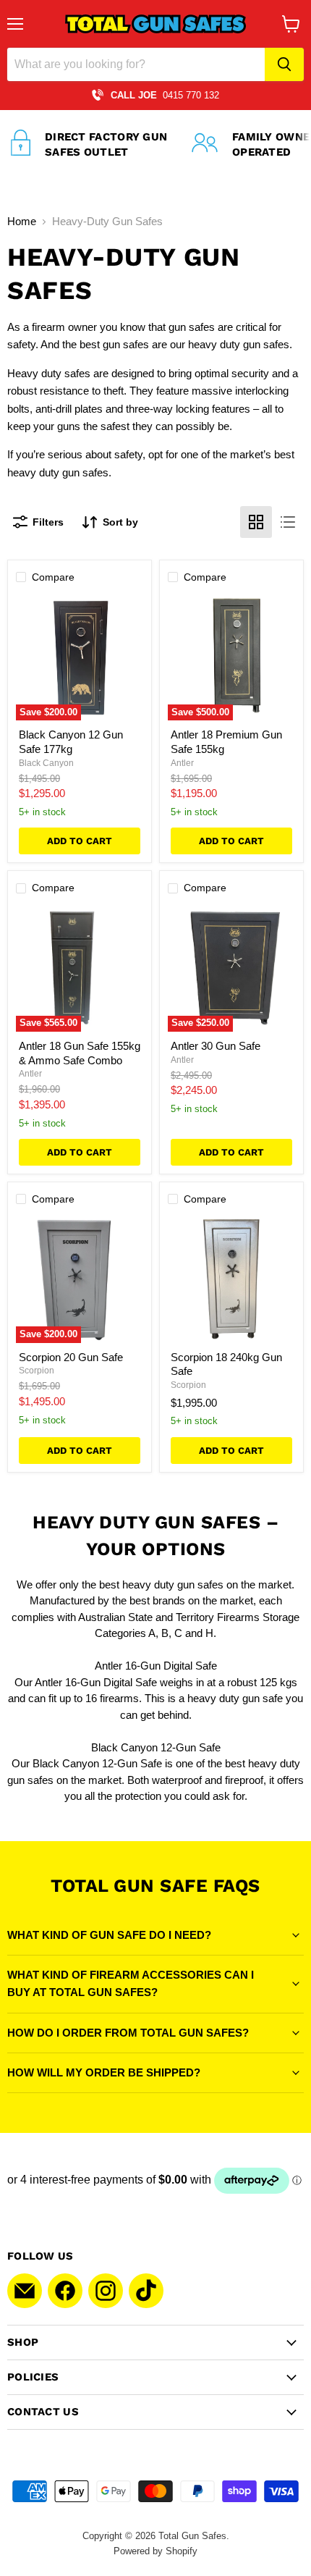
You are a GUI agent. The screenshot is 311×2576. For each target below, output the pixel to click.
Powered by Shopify (155, 2551)
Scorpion (37, 1371)
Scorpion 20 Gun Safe (71, 1357)
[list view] (288, 522)
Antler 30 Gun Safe (216, 1046)
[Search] (284, 64)
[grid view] (256, 522)
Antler (182, 763)
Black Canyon (46, 763)
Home (22, 221)
